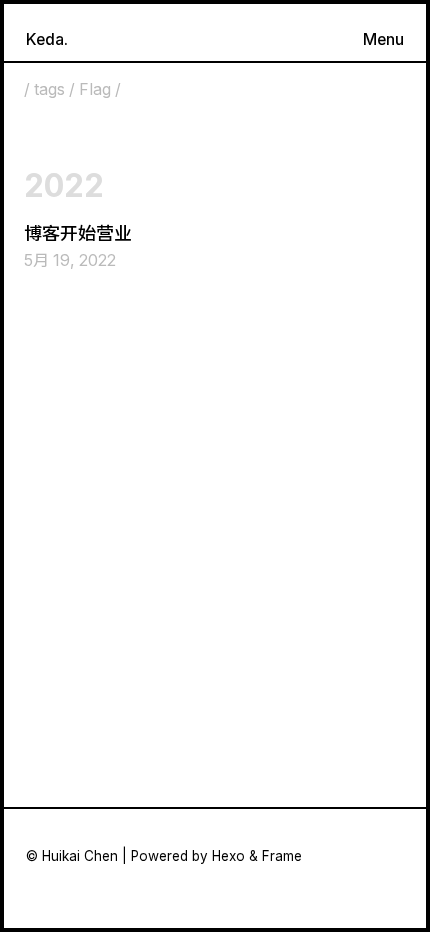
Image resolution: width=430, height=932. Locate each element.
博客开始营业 (78, 233)
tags (49, 89)
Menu (383, 39)
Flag (95, 89)
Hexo (228, 856)
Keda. (47, 39)
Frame (282, 856)
